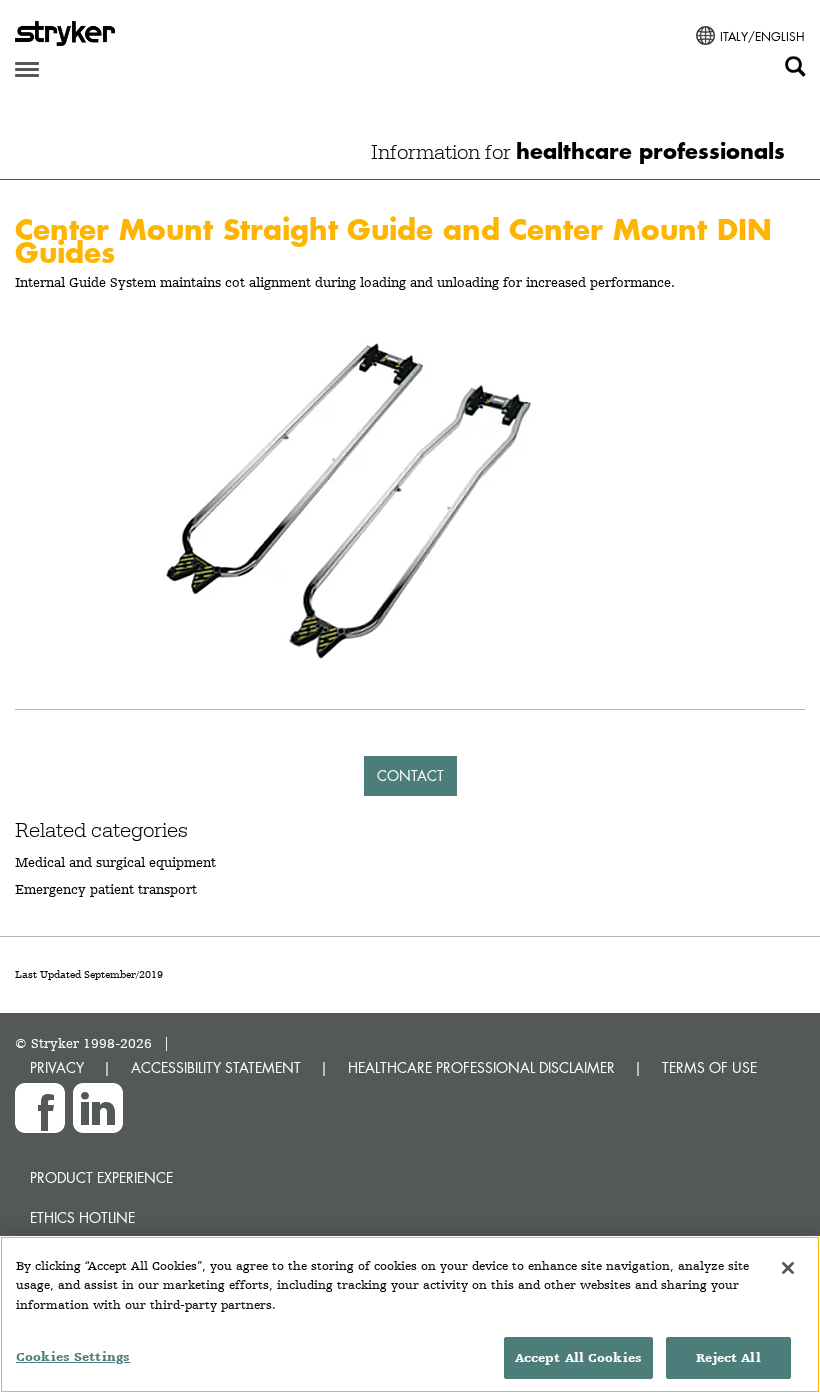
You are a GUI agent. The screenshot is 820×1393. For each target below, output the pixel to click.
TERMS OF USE (709, 1067)
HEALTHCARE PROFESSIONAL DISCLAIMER (481, 1067)
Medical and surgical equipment (115, 862)
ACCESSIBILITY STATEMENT (216, 1067)
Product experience (101, 1177)
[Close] (788, 1268)
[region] (410, 1314)
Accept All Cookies (578, 1357)
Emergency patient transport (106, 889)
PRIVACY (57, 1067)
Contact (410, 775)
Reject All (728, 1357)
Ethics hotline (82, 1217)
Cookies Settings (73, 1356)
